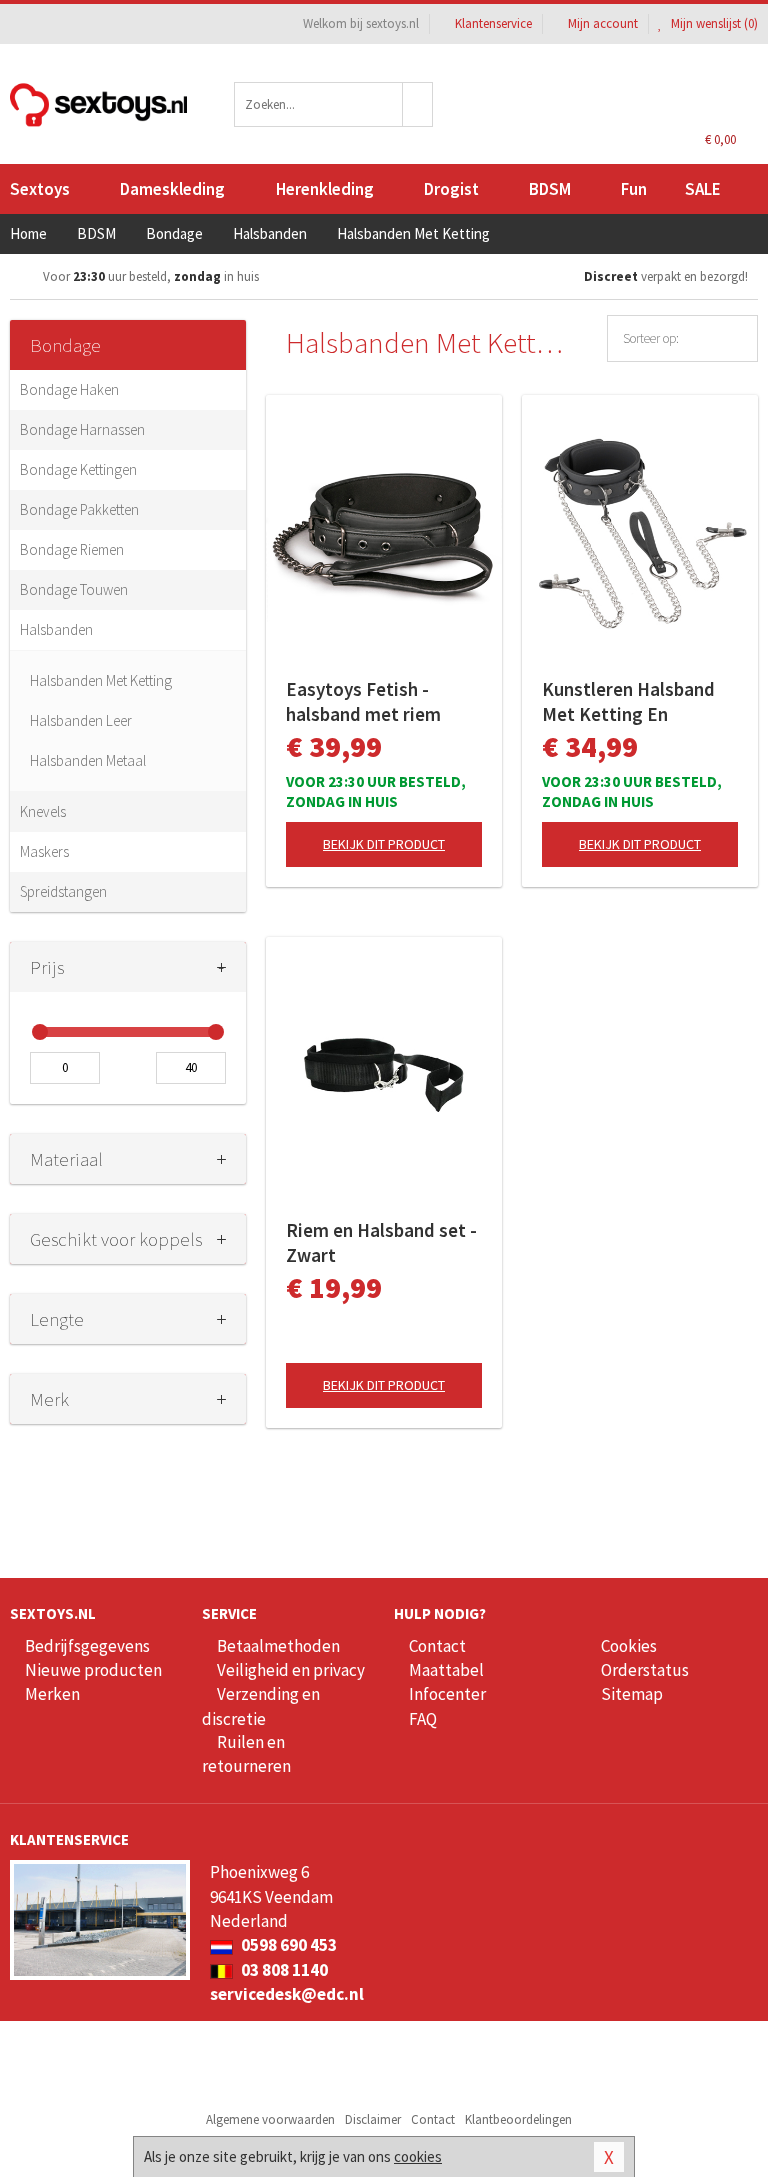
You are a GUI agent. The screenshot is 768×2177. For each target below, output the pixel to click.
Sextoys (40, 189)
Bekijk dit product (384, 844)
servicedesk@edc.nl (287, 1994)
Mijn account (603, 23)
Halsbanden (56, 629)
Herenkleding (325, 189)
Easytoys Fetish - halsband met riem (363, 701)
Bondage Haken (69, 389)
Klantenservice (493, 23)
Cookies (629, 1646)
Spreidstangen (63, 891)
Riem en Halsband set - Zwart (381, 1242)
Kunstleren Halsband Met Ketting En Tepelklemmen (628, 702)
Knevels (43, 811)
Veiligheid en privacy (291, 1670)
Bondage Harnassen (82, 429)
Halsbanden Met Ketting (101, 680)
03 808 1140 (283, 1970)
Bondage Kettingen (78, 469)
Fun (634, 189)
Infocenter (447, 1694)
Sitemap (632, 1694)
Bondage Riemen (72, 549)
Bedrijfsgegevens (87, 1646)
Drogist (451, 189)
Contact (437, 1646)
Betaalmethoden (278, 1646)
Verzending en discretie (261, 1706)
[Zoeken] (418, 104)
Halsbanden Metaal (88, 760)
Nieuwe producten (93, 1670)
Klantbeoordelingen (518, 2119)
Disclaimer (373, 2119)
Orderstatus (645, 1670)
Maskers (44, 851)
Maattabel (446, 1670)
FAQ (423, 1719)
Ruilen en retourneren (246, 1754)
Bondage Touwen (74, 589)
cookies (418, 2156)
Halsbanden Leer (81, 720)
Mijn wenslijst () (713, 23)
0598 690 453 (287, 1945)
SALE (703, 189)
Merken (52, 1694)
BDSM (550, 189)
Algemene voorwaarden (270, 2119)
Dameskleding (172, 189)
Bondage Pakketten (79, 509)
